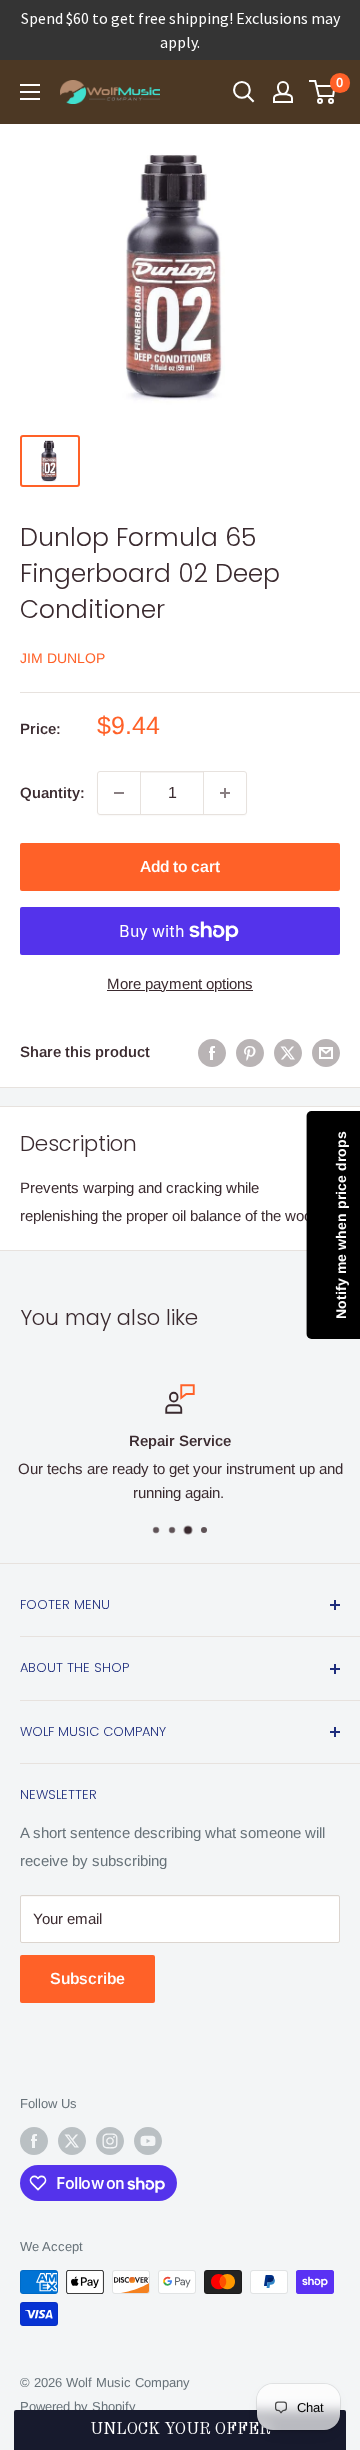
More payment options (180, 983)
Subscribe (87, 1978)
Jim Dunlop (62, 658)
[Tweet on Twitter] (288, 1052)
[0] (323, 92)
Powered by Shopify (78, 2406)
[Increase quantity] (225, 793)
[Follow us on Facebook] (34, 2141)
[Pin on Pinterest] (250, 1052)
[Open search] (244, 92)
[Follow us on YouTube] (148, 2141)
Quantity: (52, 792)
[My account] (283, 92)
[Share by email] (326, 1052)
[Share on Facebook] (212, 1052)
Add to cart (180, 866)
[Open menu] (30, 92)
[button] (179, 2430)
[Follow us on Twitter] (72, 2141)
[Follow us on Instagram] (110, 2141)
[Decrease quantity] (119, 793)
